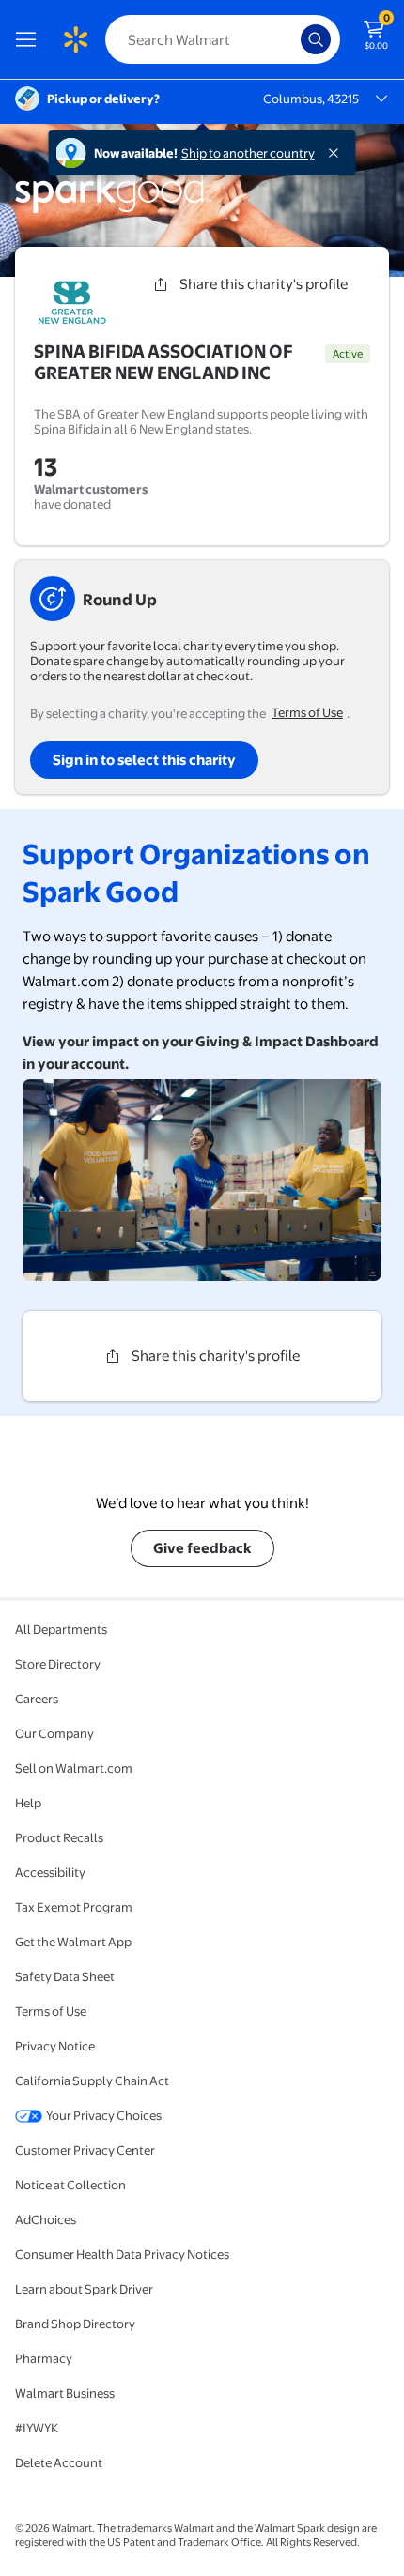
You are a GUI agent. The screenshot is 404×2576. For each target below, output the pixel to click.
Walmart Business (65, 2393)
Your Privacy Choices (104, 2115)
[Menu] (30, 39)
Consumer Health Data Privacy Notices (122, 2254)
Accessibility (50, 1872)
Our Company (54, 1733)
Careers (37, 1699)
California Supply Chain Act (92, 2081)
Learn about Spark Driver (84, 2289)
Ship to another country (248, 153)
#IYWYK (37, 2428)
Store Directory (58, 1664)
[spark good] (114, 210)
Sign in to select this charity (144, 760)
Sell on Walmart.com (74, 1768)
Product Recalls (59, 1837)
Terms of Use (307, 712)
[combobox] (223, 39)
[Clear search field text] (291, 39)
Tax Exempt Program (74, 1907)
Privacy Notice (55, 2046)
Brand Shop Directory (75, 2324)
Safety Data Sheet (65, 1976)
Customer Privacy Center (85, 2150)
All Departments (61, 1629)
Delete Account (59, 2462)
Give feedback (202, 1548)
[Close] (337, 153)
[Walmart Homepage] (75, 39)
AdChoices (46, 2219)
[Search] (316, 39)
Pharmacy (44, 2358)
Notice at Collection (70, 2185)
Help (28, 1803)
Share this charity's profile (264, 284)
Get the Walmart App (73, 1942)
